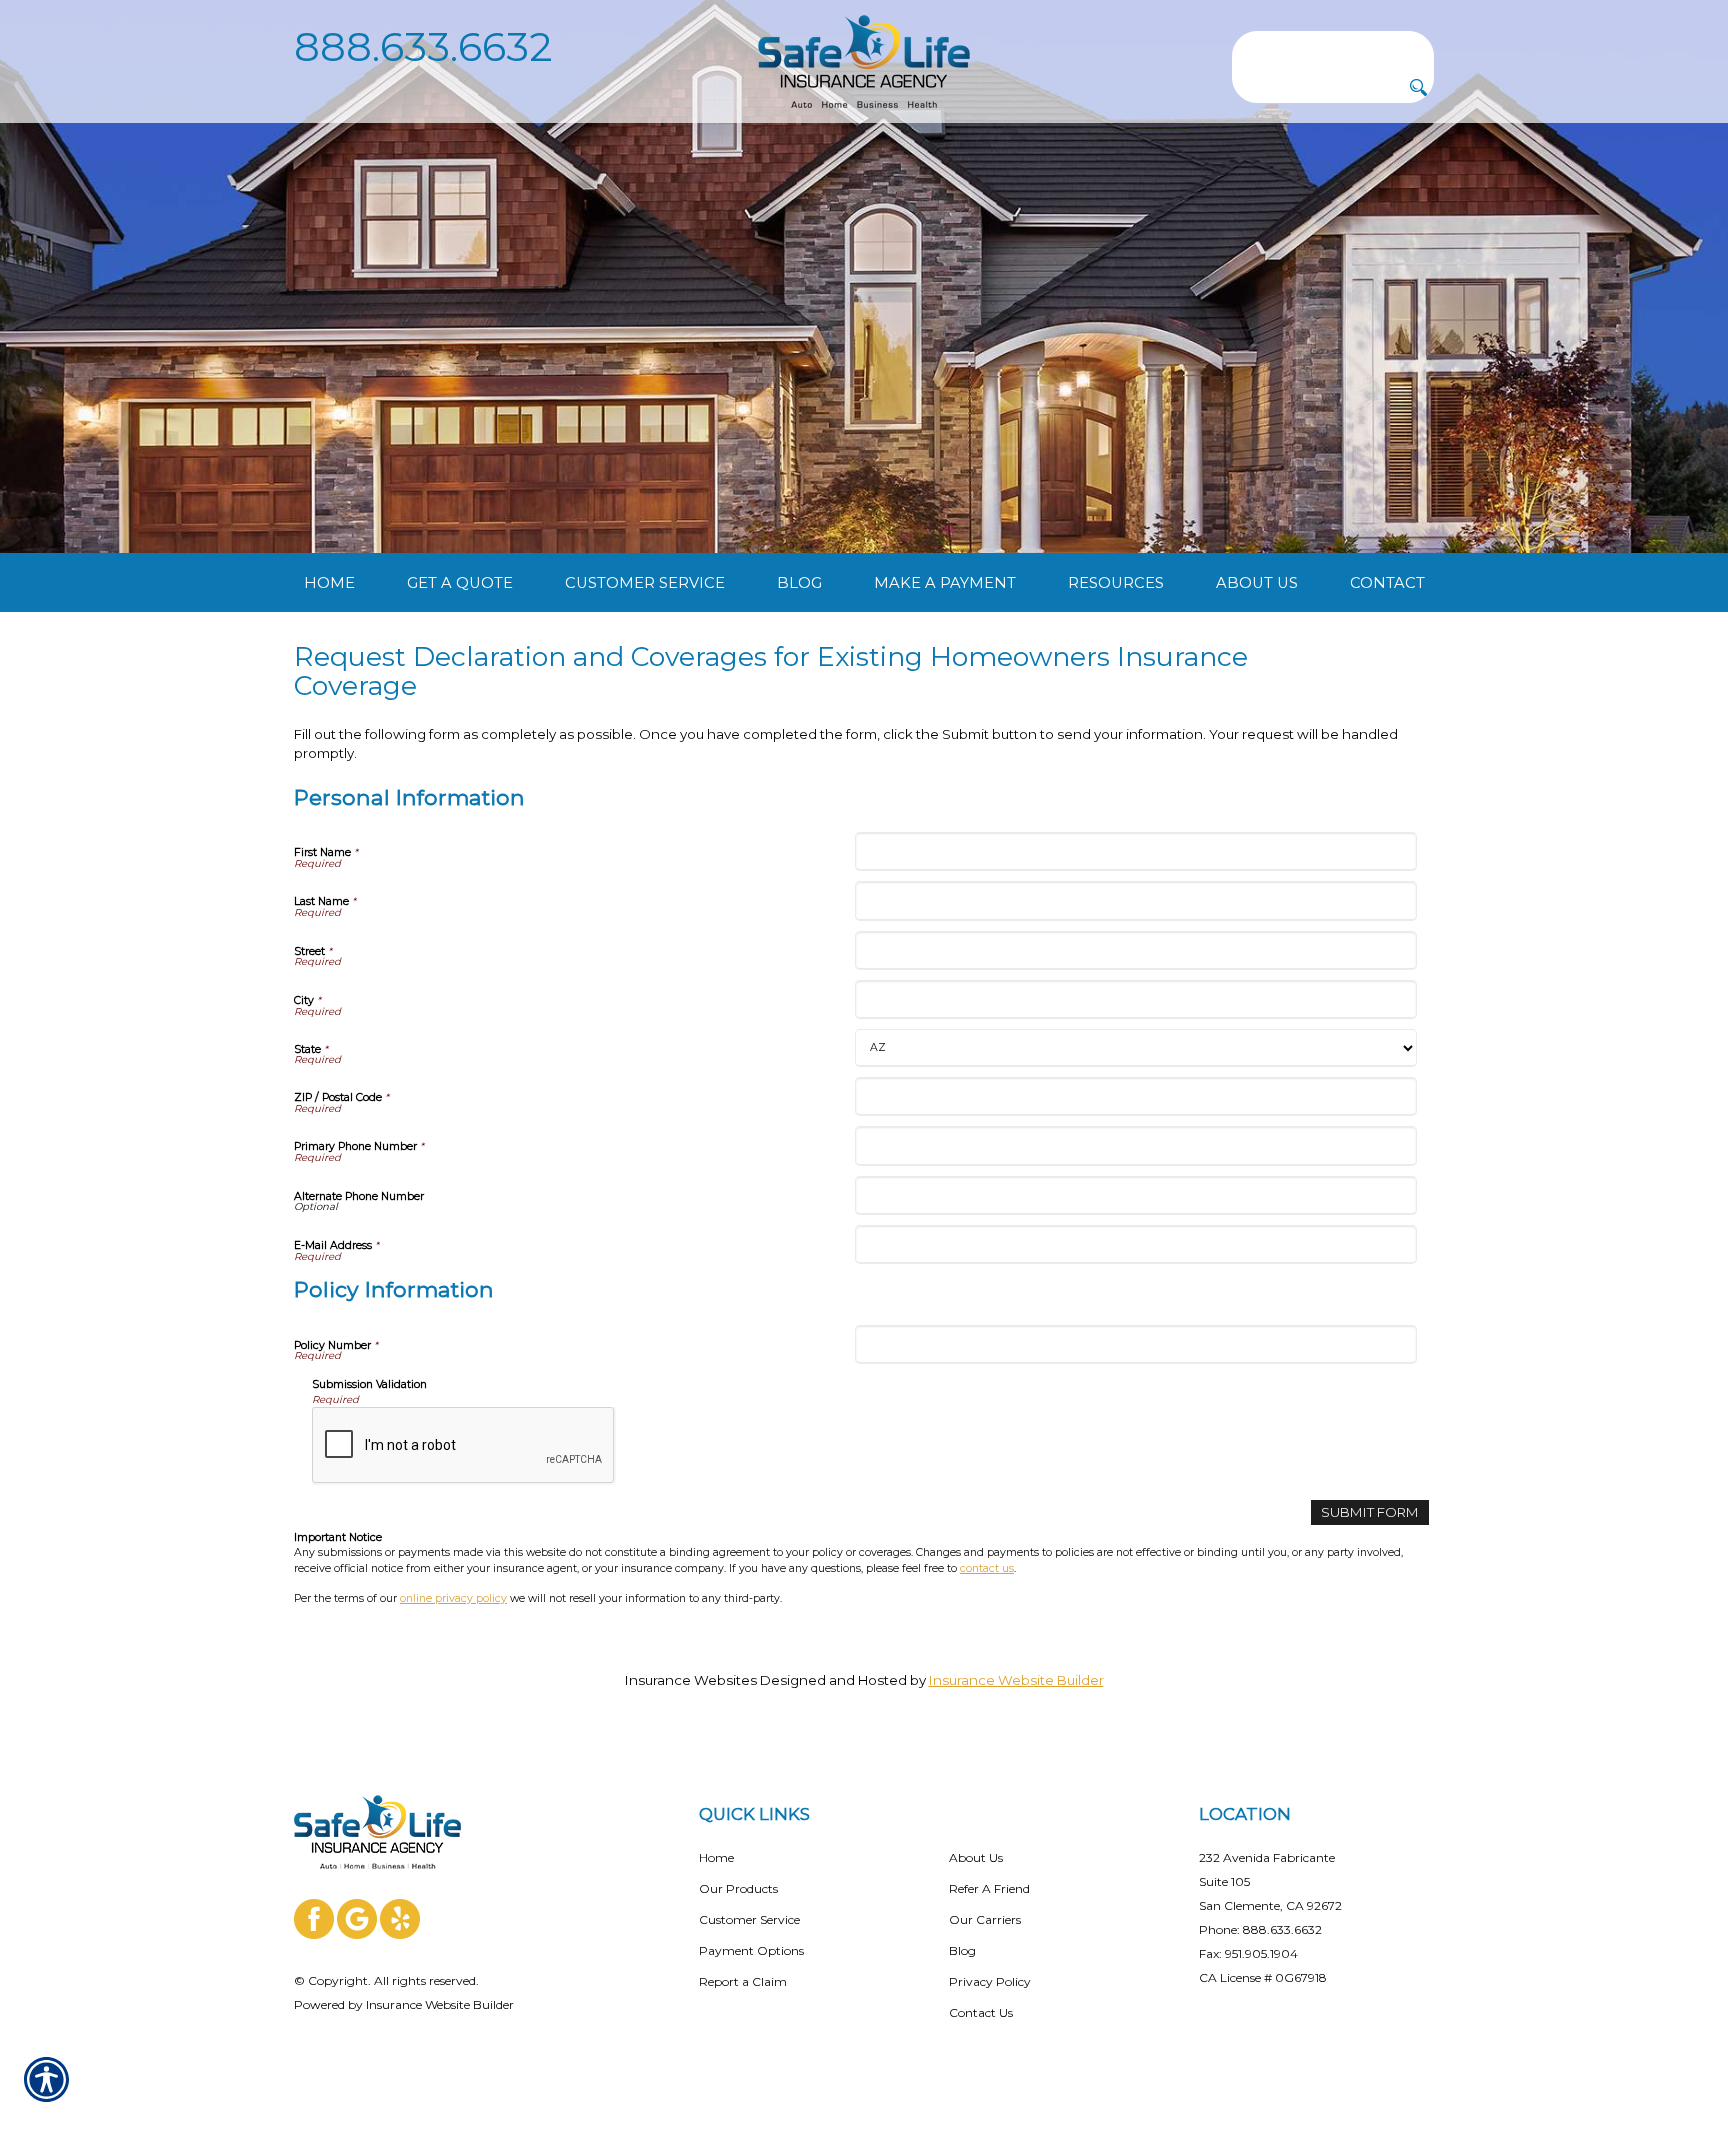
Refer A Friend (989, 1888)
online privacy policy (453, 1598)
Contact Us (981, 2012)
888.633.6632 (423, 46)
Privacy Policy (990, 1981)
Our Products (738, 1888)
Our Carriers (985, 1919)
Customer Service (749, 1919)
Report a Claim (743, 1981)
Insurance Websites (691, 1680)
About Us (976, 1857)
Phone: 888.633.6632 (1260, 1929)
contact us (987, 1568)
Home (716, 1857)
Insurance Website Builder (1016, 1680)
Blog (962, 1950)
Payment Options (751, 1950)
